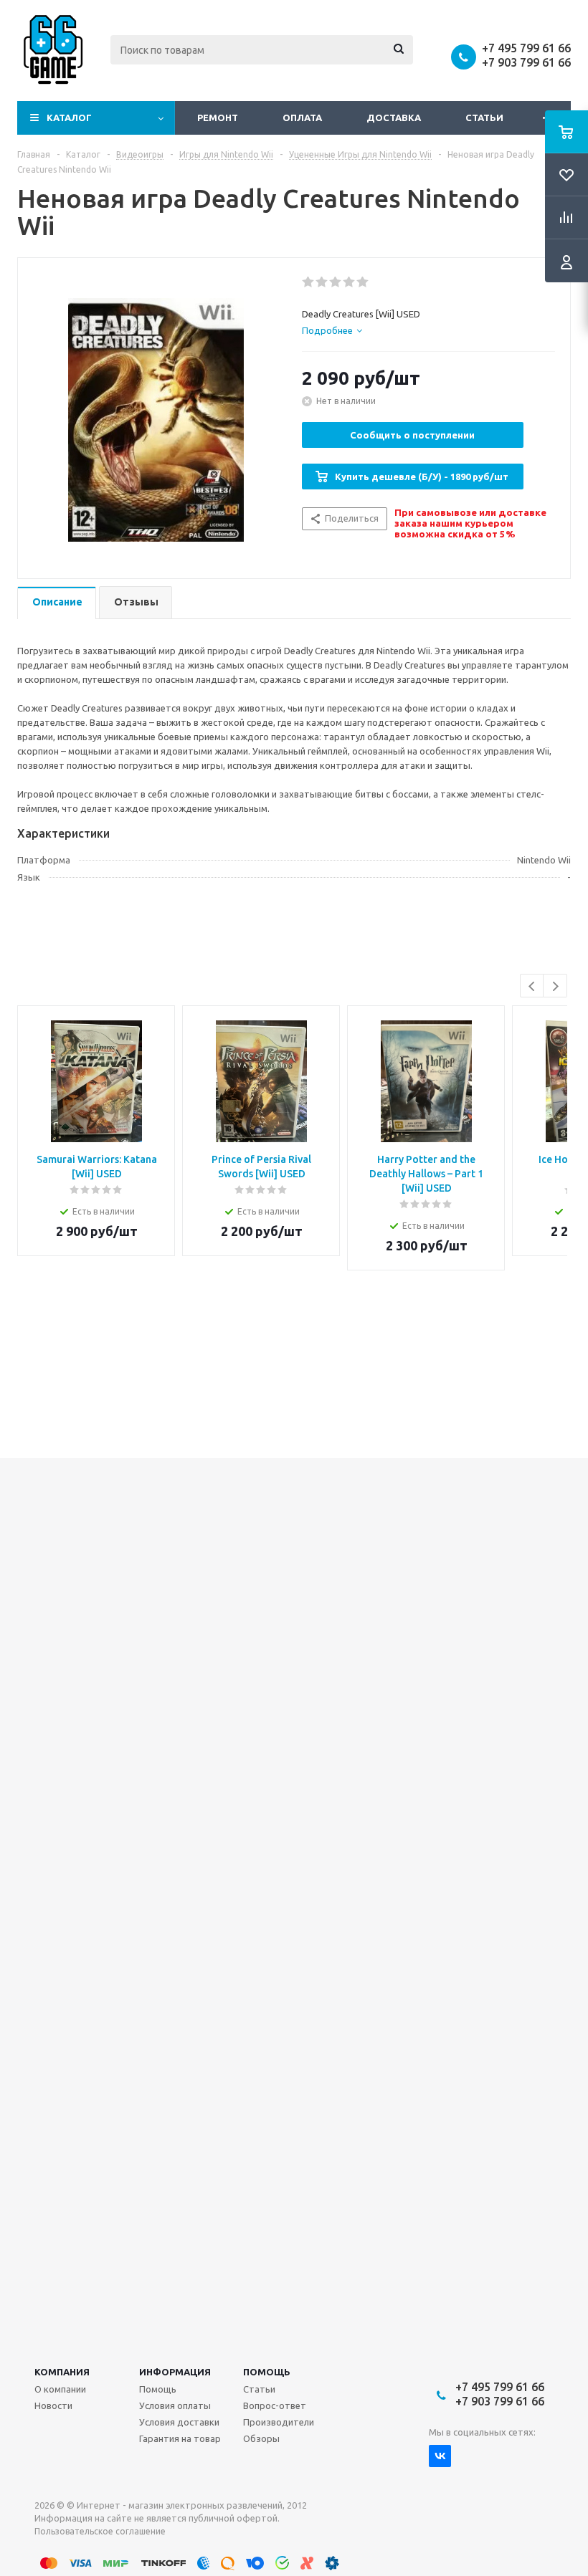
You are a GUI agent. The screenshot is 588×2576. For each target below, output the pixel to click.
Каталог (69, 118)
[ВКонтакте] (440, 2456)
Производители (279, 2422)
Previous (532, 986)
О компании (60, 2389)
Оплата (302, 118)
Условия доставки (179, 2422)
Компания (62, 2372)
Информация (175, 2372)
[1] (309, 282)
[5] (363, 282)
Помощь (267, 2372)
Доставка (394, 118)
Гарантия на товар (180, 2438)
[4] (350, 282)
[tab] (332, 330)
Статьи (484, 118)
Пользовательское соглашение (100, 2531)
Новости (53, 2405)
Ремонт (218, 118)
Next (555, 986)
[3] (336, 282)
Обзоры (261, 2438)
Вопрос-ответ (275, 2405)
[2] (322, 282)
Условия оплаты (175, 2405)
